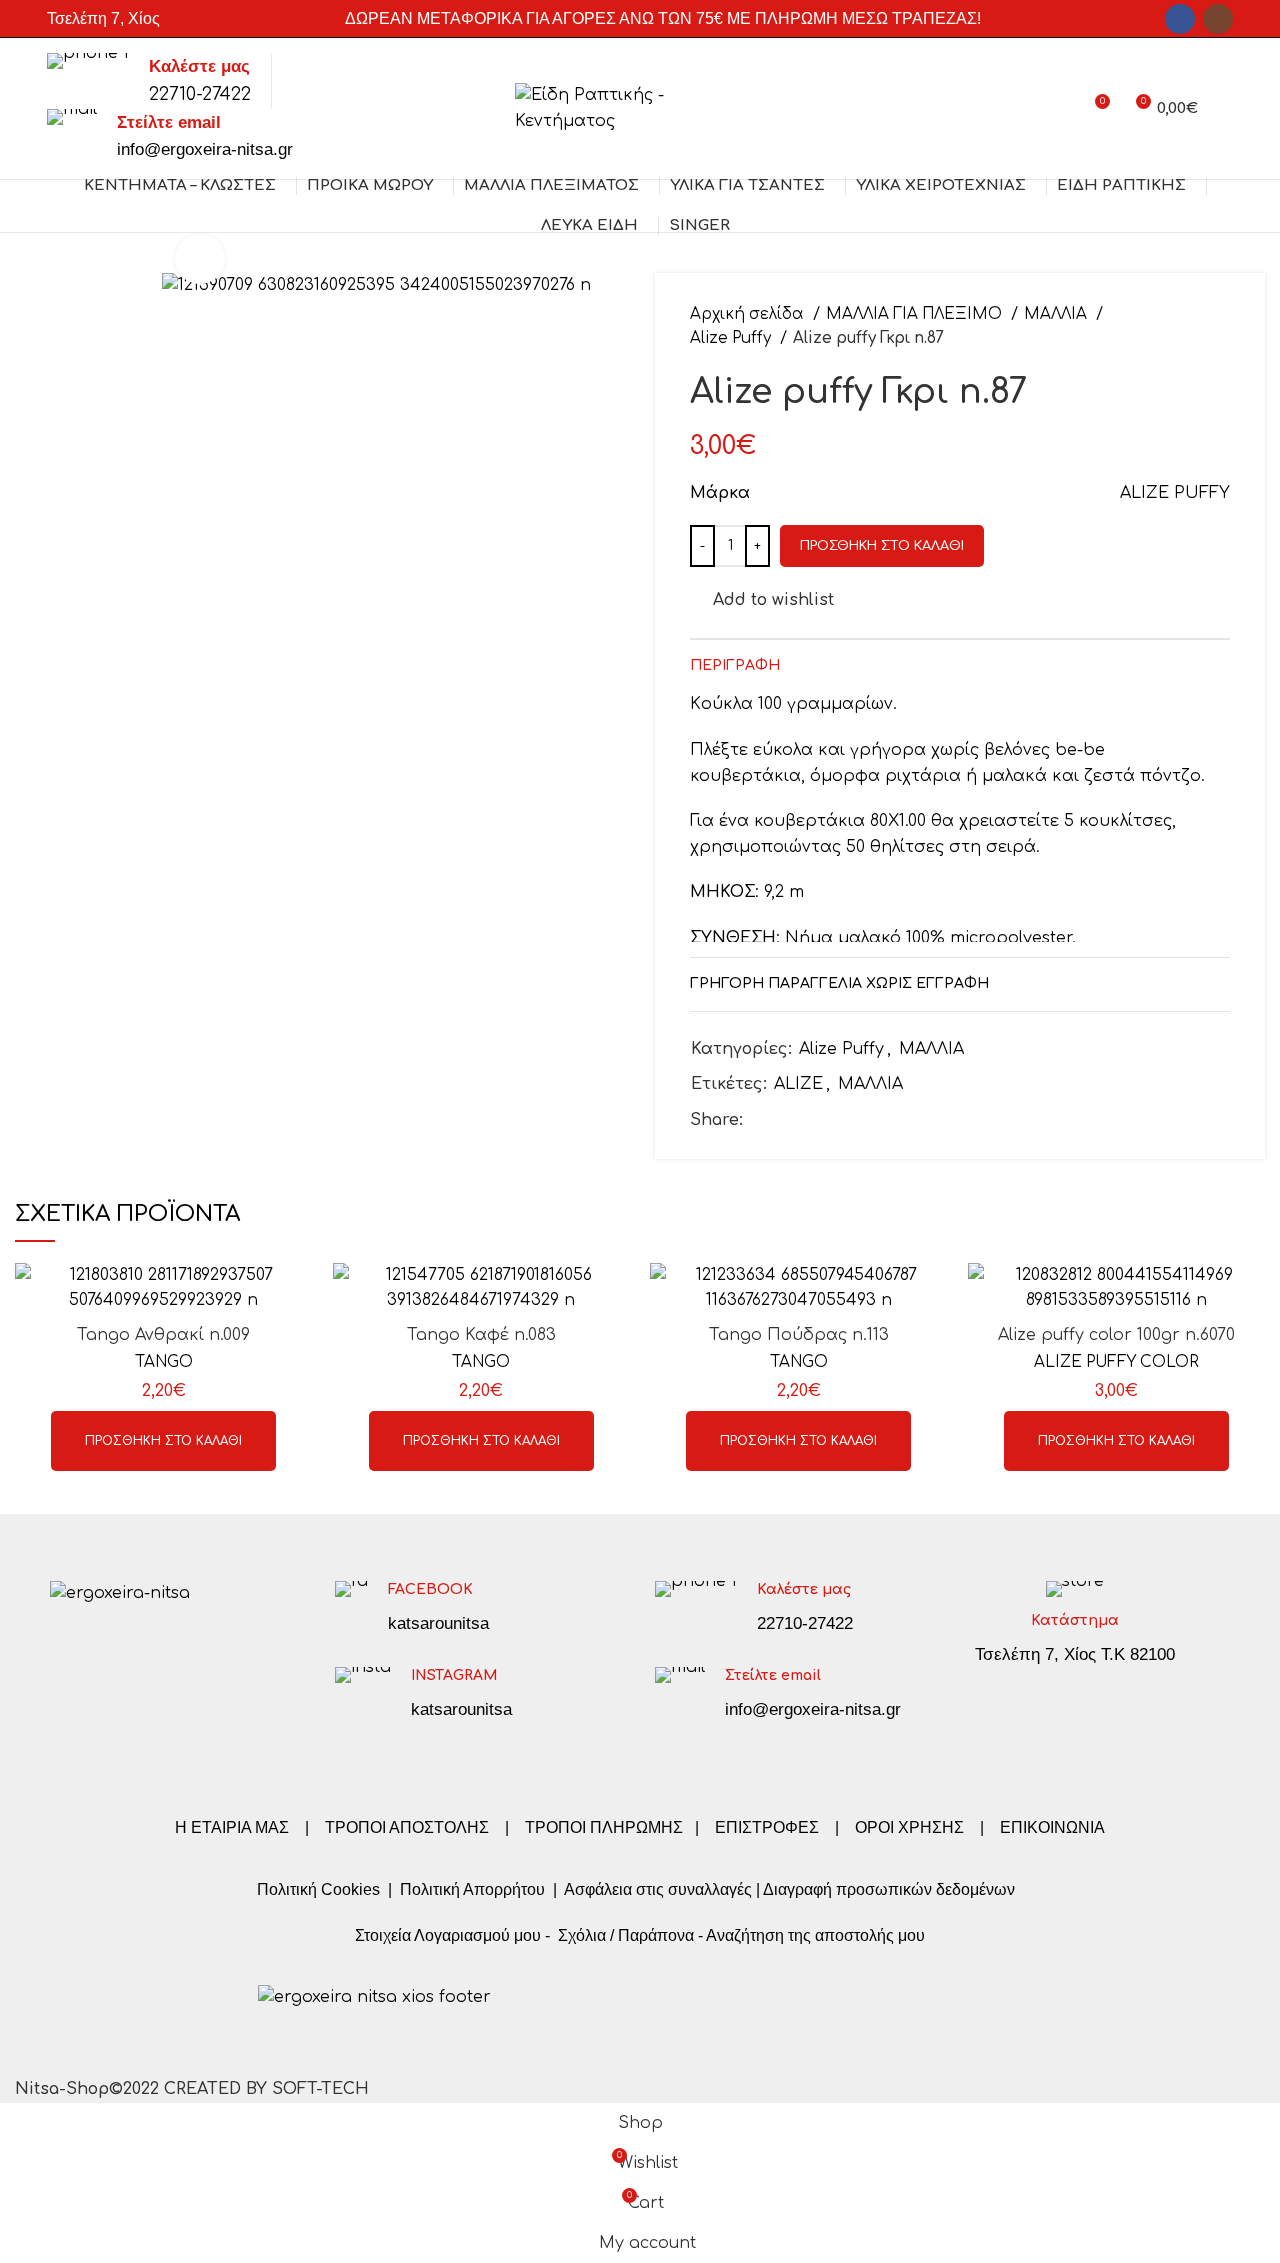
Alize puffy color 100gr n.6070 (1116, 1335)
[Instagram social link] (1218, 19)
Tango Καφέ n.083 (481, 1335)
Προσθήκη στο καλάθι (882, 546)
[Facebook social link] (1180, 19)
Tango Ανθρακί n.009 (163, 1335)
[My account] (1057, 109)
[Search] (1225, 109)
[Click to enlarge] (200, 259)
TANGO (164, 1362)
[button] (163, 1441)
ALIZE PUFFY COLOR (1116, 1362)
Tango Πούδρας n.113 (799, 1335)
